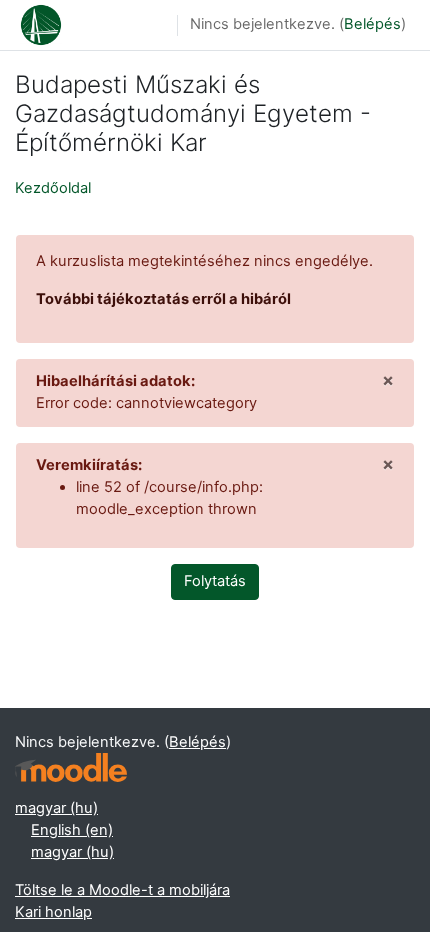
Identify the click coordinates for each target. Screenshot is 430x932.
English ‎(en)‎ (72, 830)
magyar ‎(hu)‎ (56, 808)
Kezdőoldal (53, 188)
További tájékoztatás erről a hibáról (163, 299)
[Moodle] (71, 767)
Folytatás (215, 581)
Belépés (372, 24)
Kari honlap (53, 912)
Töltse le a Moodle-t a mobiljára (122, 890)
